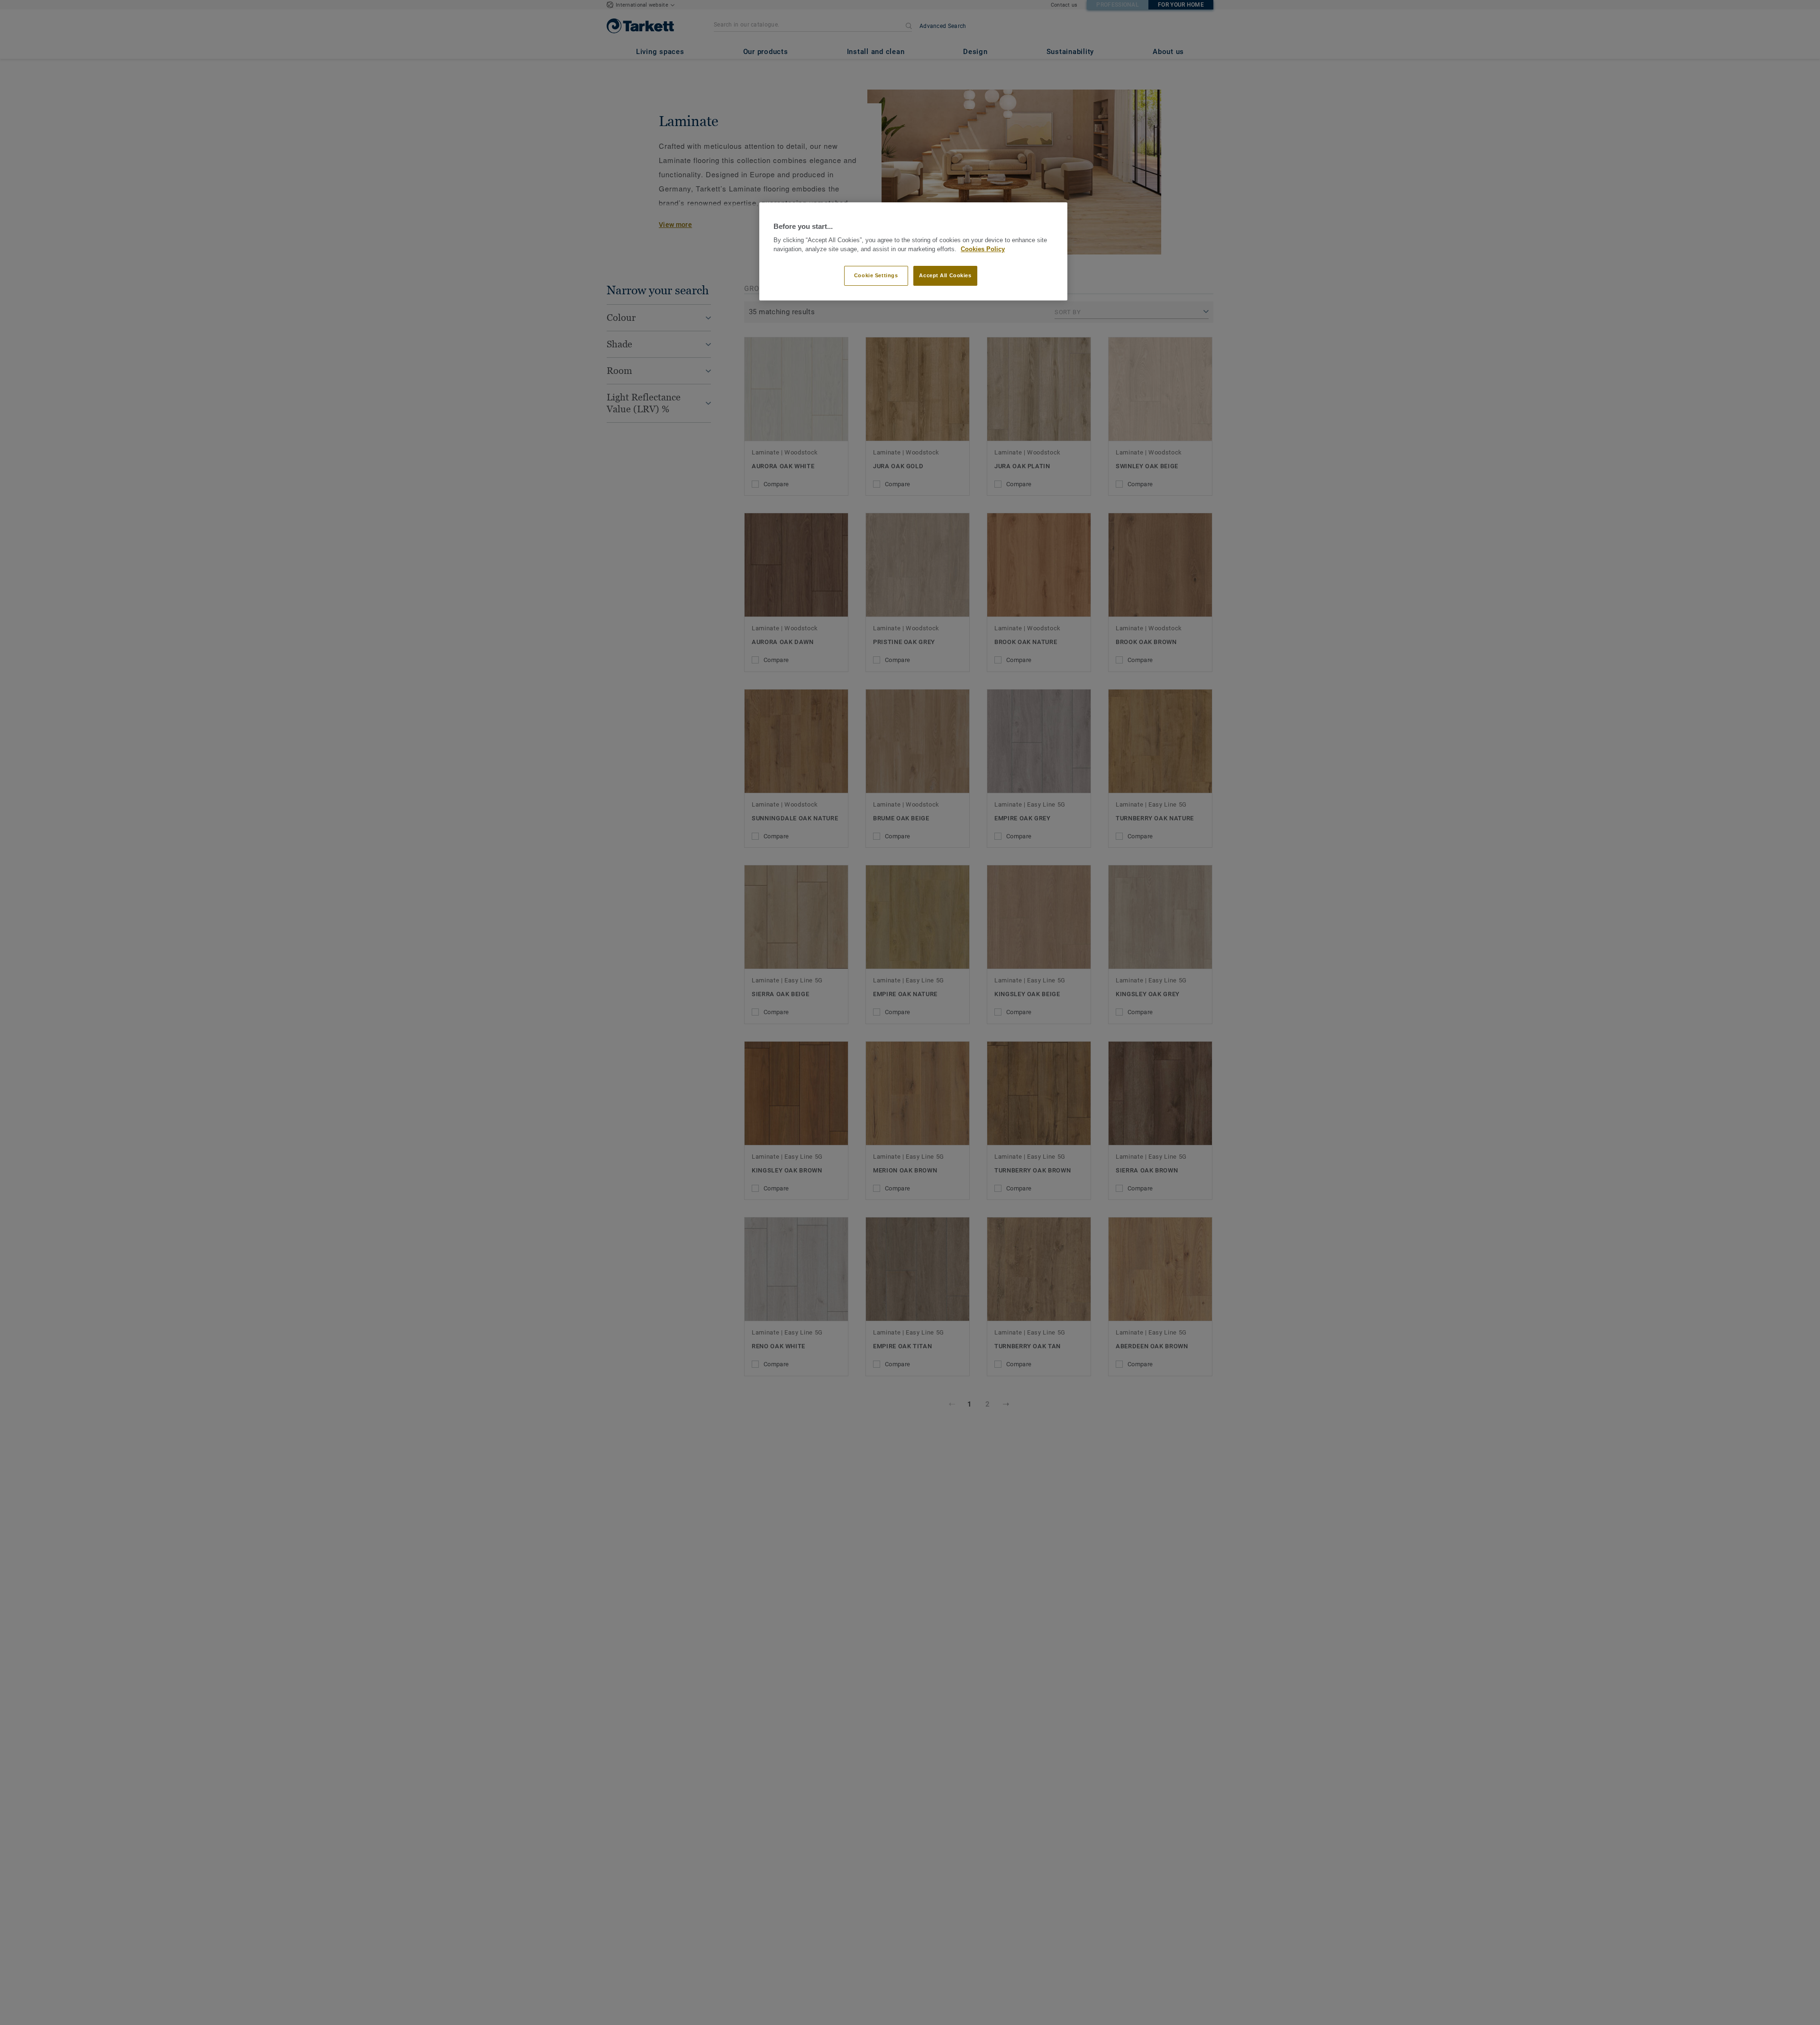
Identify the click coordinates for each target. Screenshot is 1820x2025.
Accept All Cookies (945, 275)
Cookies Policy (983, 249)
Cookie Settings (876, 275)
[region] (913, 251)
